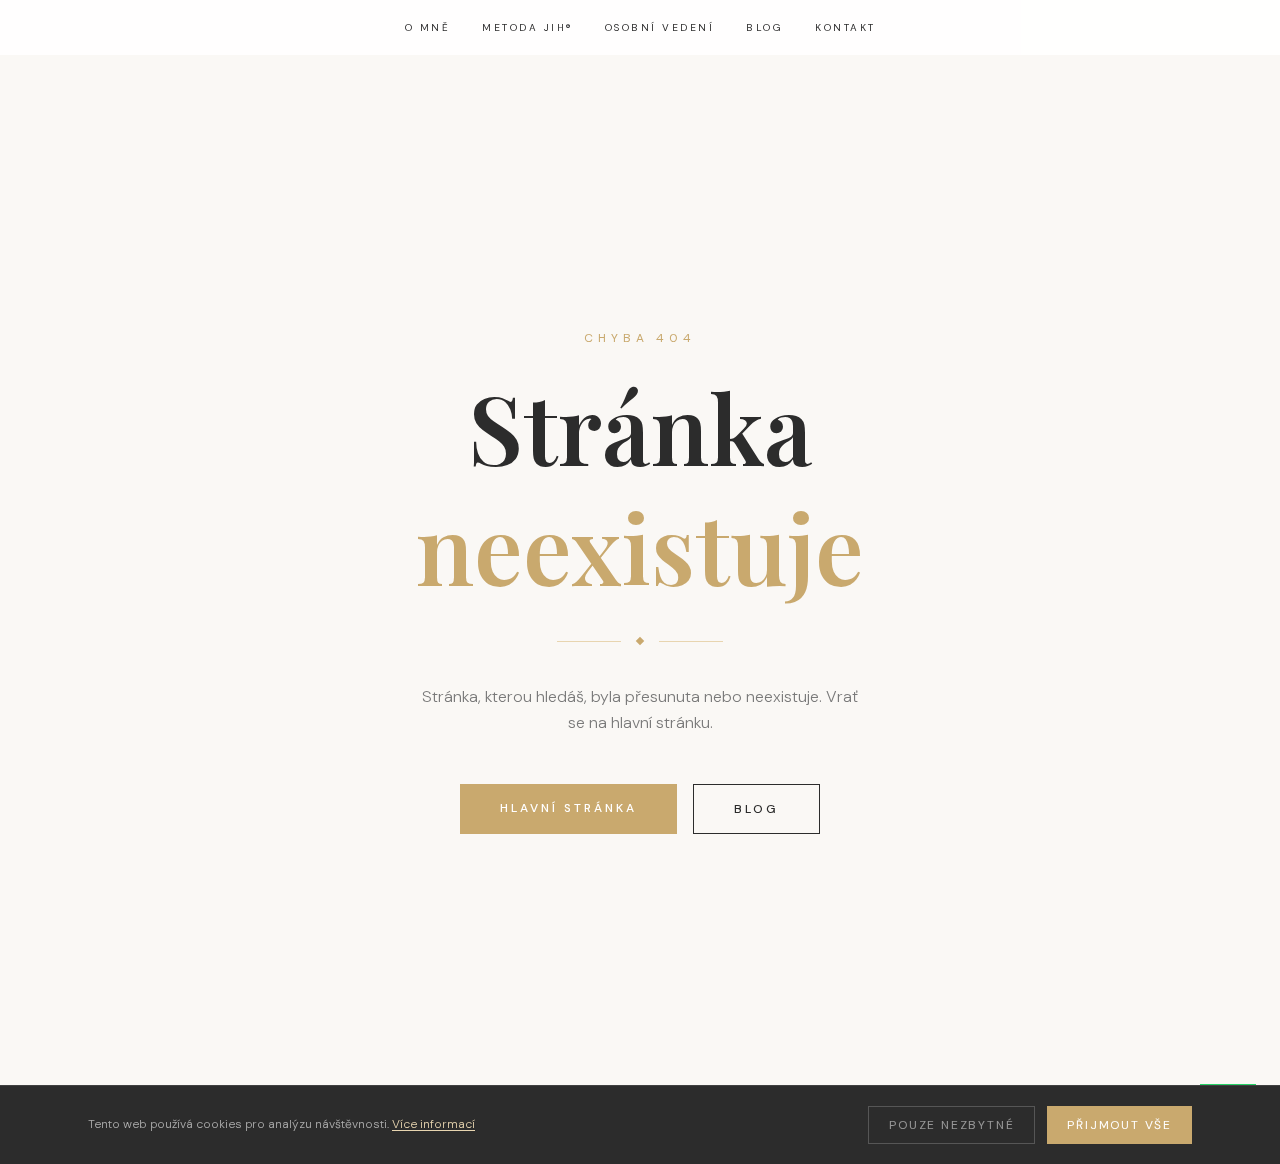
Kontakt (845, 27)
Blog (764, 27)
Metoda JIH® (527, 27)
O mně (428, 27)
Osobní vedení (660, 27)
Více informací (433, 1124)
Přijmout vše (1119, 1125)
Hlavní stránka (568, 808)
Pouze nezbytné (951, 1125)
